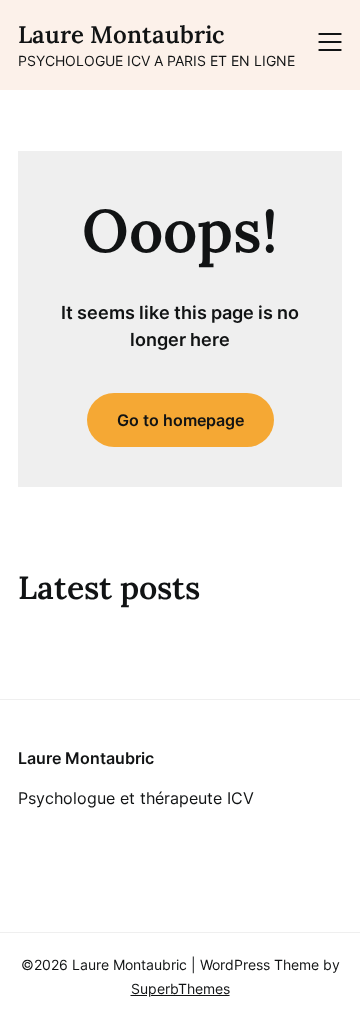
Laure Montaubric (121, 34)
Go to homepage (180, 420)
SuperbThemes (180, 988)
